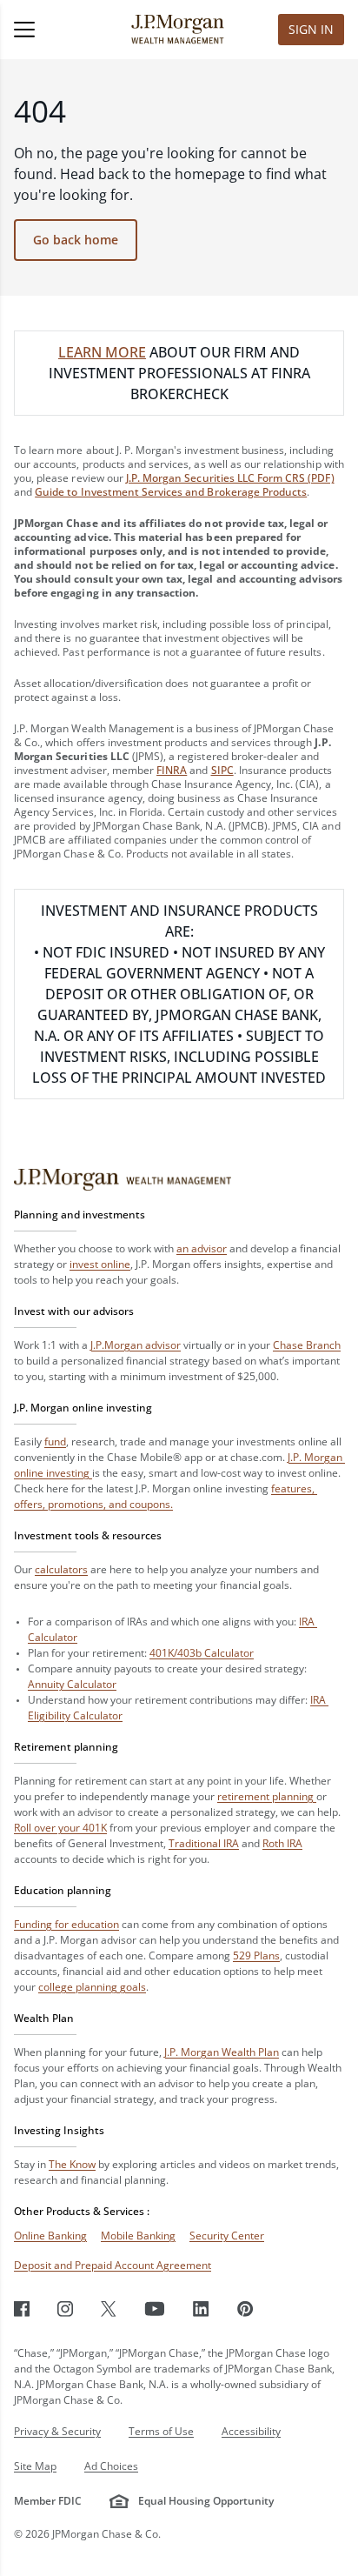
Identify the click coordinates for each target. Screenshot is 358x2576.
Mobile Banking (138, 2236)
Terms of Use (161, 2431)
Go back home (76, 240)
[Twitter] (109, 2309)
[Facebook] (22, 2309)
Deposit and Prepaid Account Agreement (113, 2265)
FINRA (172, 770)
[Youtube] (155, 2309)
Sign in (311, 29)
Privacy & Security (57, 2431)
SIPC (222, 770)
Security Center (227, 2236)
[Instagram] (65, 2309)
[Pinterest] (245, 2309)
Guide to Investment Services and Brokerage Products (171, 492)
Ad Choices (111, 2466)
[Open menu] (50, 30)
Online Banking (50, 2236)
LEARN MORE (102, 352)
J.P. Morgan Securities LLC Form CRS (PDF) (230, 478)
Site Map (35, 2466)
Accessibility (251, 2431)
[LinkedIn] (201, 2309)
